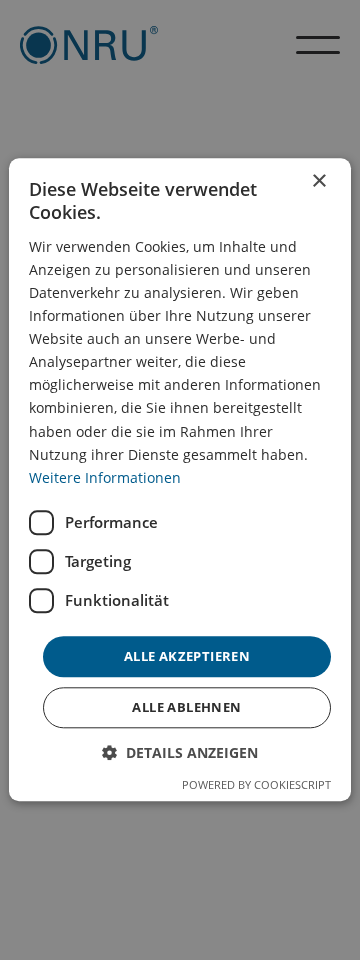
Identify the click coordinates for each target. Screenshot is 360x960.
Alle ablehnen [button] (186, 708)
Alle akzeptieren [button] (187, 656)
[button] (180, 753)
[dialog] (180, 480)
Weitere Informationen (105, 477)
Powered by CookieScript (256, 785)
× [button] (318, 181)
